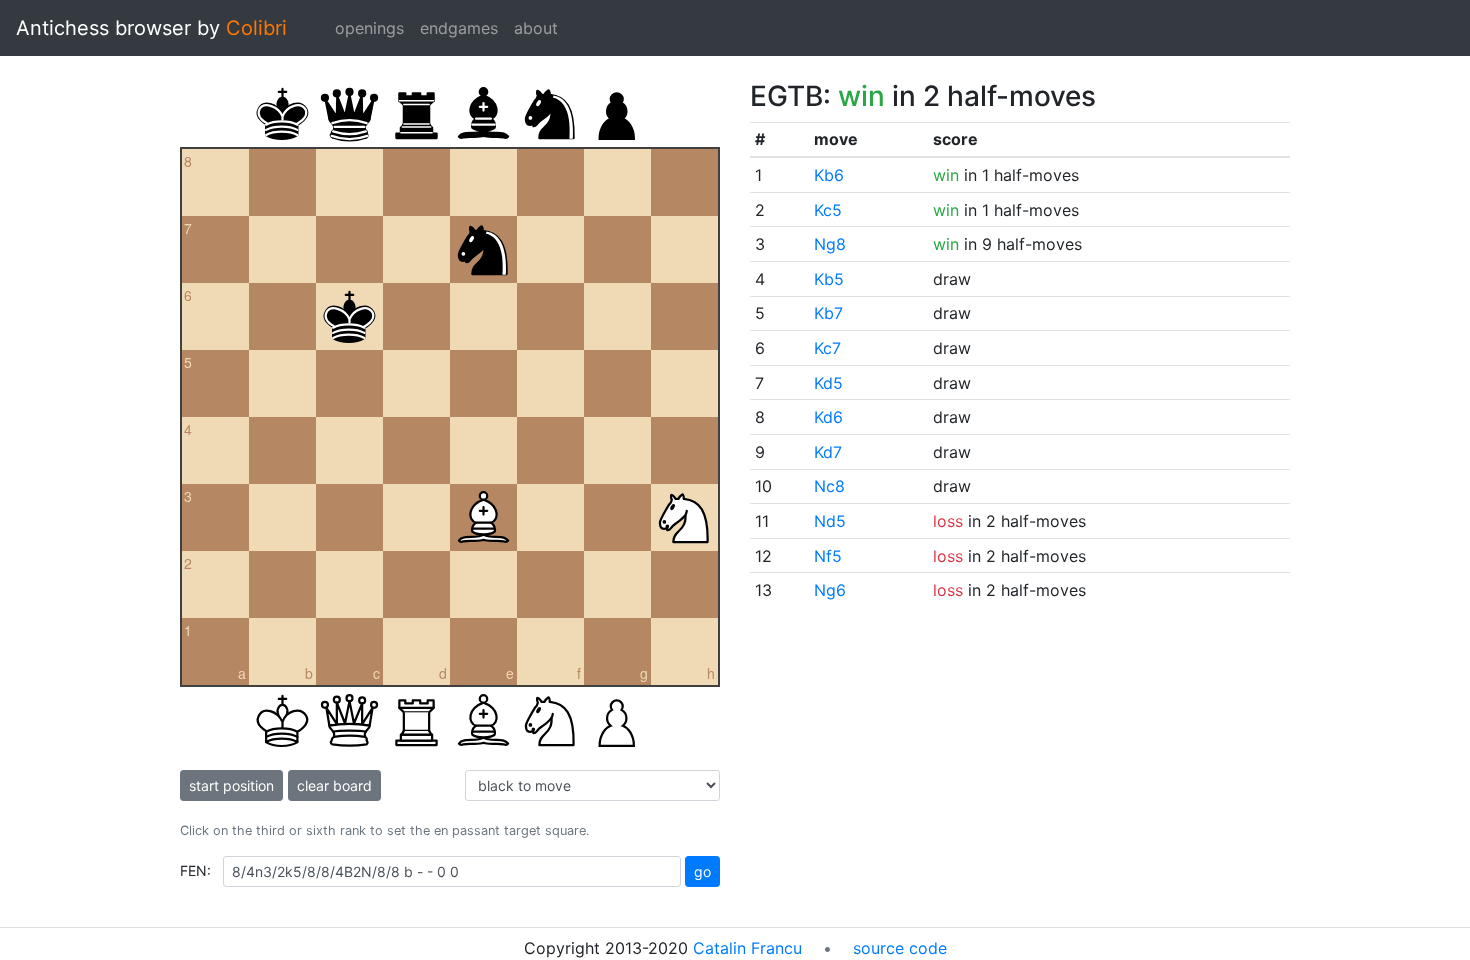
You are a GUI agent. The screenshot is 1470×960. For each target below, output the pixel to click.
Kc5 (828, 210)
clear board (334, 785)
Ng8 (830, 244)
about (536, 28)
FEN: (195, 870)
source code (900, 948)
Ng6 (830, 590)
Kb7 (828, 313)
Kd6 (828, 417)
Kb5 (829, 279)
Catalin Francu (747, 948)
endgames (459, 28)
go (702, 871)
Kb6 (829, 175)
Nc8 (829, 486)
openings (369, 28)
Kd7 (828, 452)
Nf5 (828, 556)
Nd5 (830, 521)
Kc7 (827, 348)
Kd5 (828, 383)
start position (231, 785)
